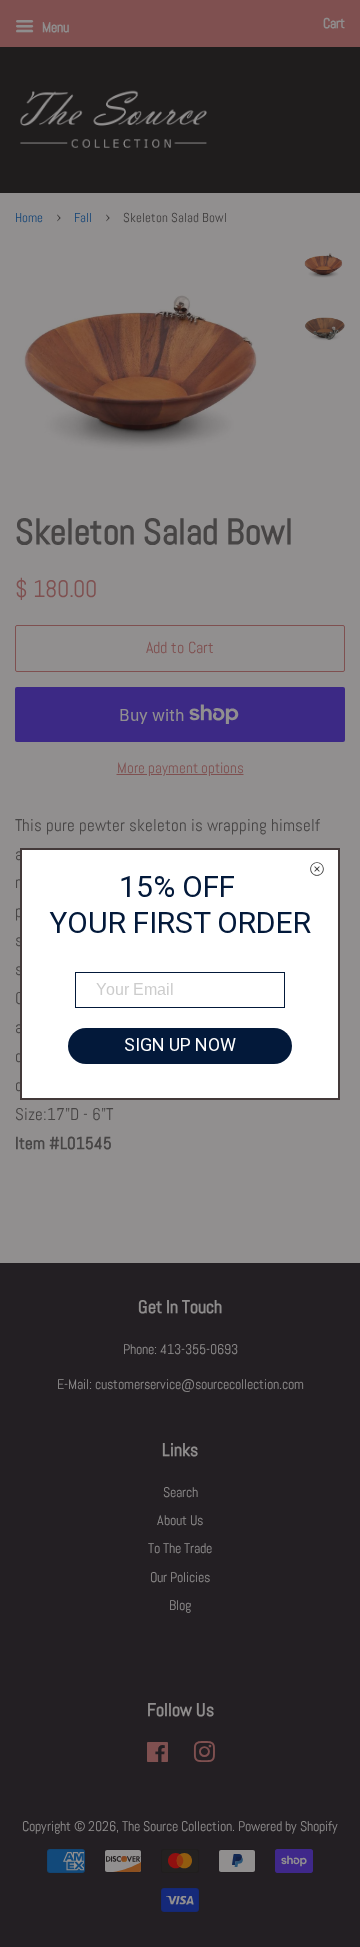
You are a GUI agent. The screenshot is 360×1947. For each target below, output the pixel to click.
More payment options (180, 767)
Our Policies (180, 1577)
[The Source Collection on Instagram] (204, 1756)
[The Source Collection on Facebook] (157, 1756)
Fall (83, 218)
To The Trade (180, 1548)
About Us (180, 1520)
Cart (334, 23)
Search (180, 1492)
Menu (54, 27)
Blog (180, 1605)
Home (29, 218)
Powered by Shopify (288, 1826)
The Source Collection (177, 1826)
